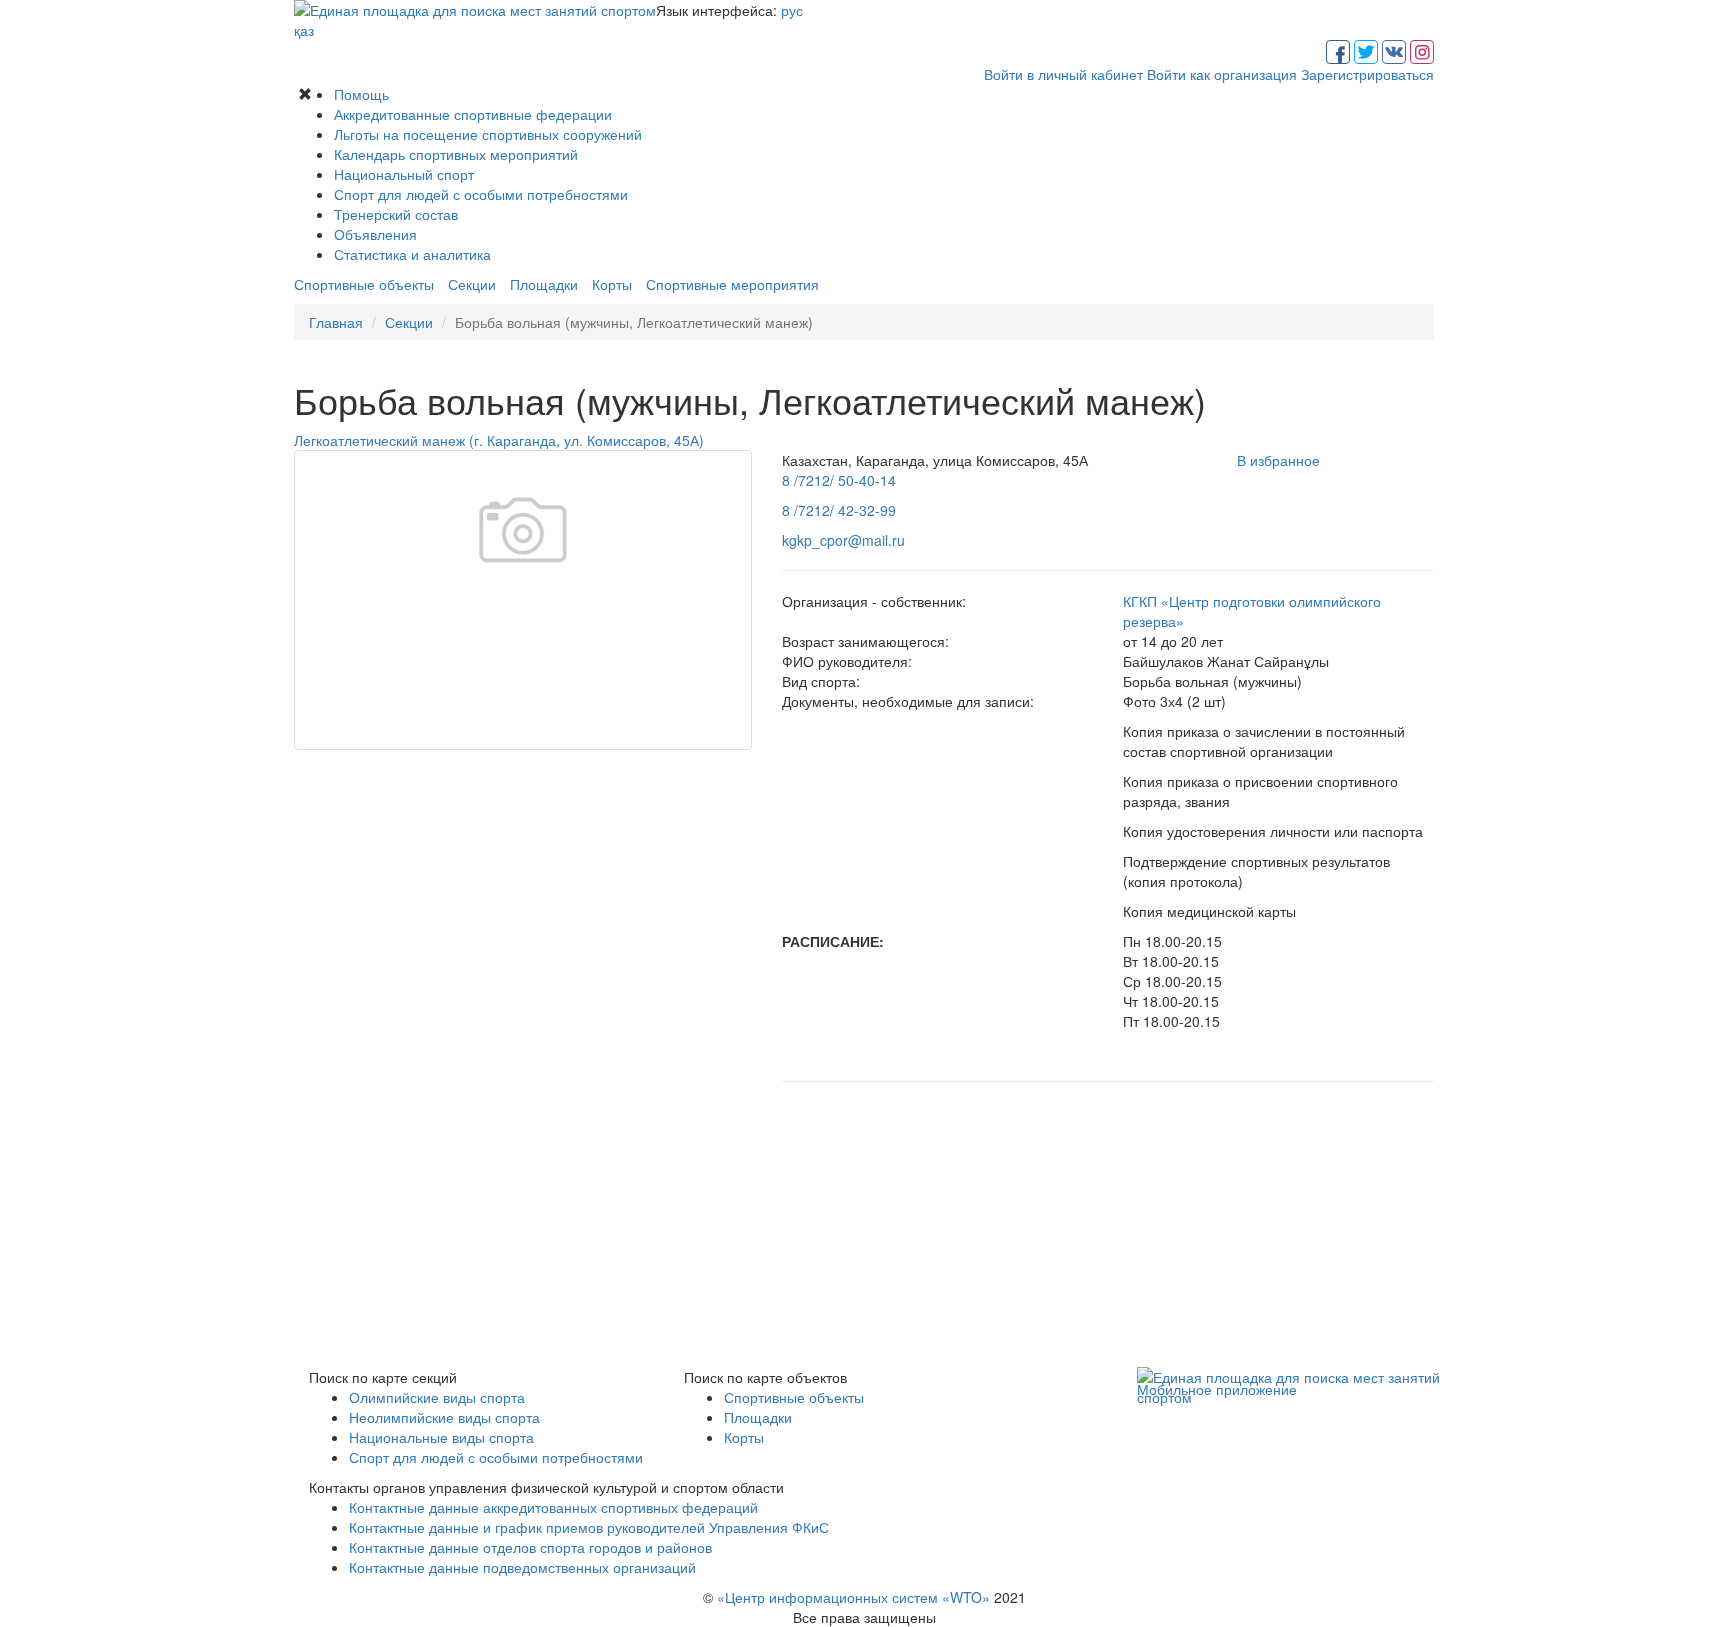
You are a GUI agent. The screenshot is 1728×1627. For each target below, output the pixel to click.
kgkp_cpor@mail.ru (843, 540)
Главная (336, 322)
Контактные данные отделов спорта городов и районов (530, 1547)
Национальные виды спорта (441, 1437)
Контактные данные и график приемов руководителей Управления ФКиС (589, 1527)
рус (792, 10)
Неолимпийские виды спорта (444, 1417)
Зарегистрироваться (1367, 74)
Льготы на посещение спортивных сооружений (488, 134)
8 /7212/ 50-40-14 (839, 480)
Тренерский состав (396, 214)
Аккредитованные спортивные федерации (473, 114)
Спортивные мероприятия (732, 284)
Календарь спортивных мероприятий (456, 154)
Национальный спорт (404, 174)
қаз (304, 30)
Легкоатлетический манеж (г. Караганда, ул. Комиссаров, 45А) (499, 440)
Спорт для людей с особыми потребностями (481, 194)
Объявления (375, 234)
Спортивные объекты (364, 284)
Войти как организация (1222, 74)
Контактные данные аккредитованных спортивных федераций (553, 1507)
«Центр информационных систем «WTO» (853, 1597)
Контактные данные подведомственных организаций (522, 1567)
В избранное (1278, 460)
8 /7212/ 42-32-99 (839, 510)
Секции (472, 284)
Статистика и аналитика (412, 254)
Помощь (361, 94)
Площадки (544, 284)
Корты (612, 284)
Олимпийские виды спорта (437, 1397)
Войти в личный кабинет (1063, 74)
